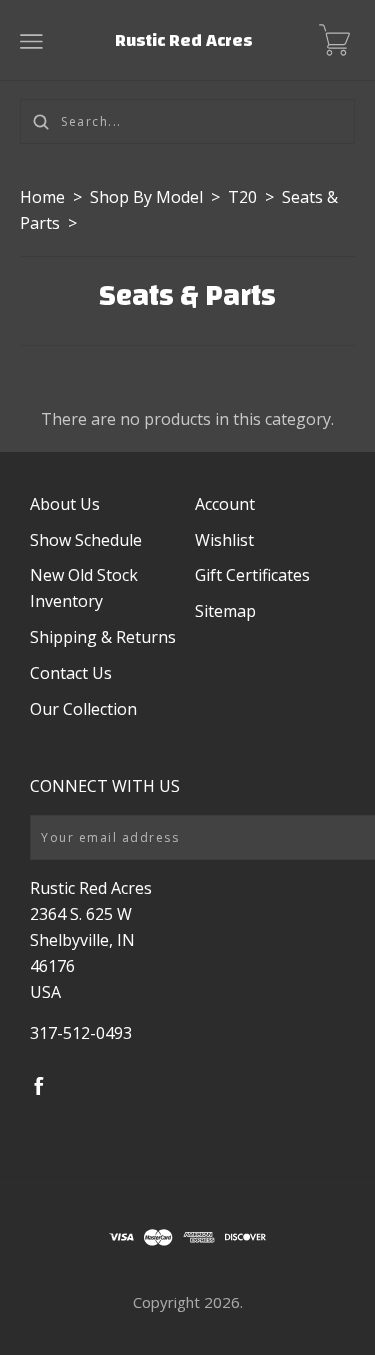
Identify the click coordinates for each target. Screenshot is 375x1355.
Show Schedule (86, 540)
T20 (242, 197)
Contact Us (71, 673)
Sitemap (225, 611)
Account (225, 504)
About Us (65, 504)
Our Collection (83, 709)
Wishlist (224, 540)
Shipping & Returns (103, 637)
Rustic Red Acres (184, 40)
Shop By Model (146, 197)
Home (42, 197)
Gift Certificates (252, 575)
